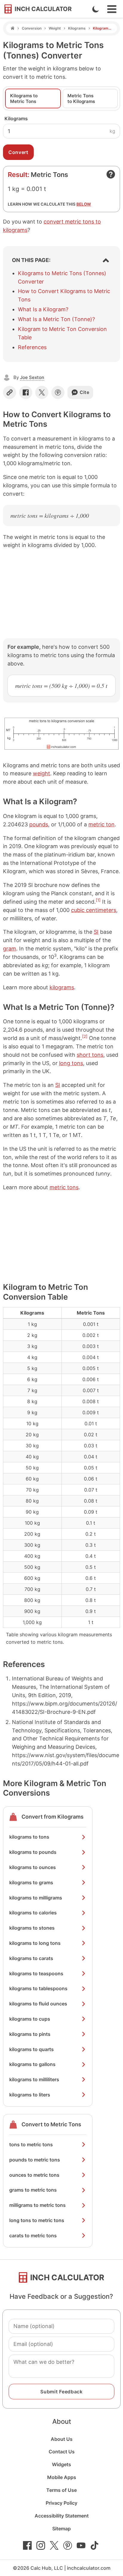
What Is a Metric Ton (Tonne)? (56, 319)
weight (41, 773)
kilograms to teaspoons (36, 1973)
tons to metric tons (31, 2144)
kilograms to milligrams (36, 1898)
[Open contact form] (111, 174)
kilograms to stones (32, 1928)
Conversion (32, 28)
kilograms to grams (31, 1882)
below (84, 204)
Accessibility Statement (62, 2516)
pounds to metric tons (35, 2160)
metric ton (102, 824)
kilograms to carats (31, 1958)
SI (96, 932)
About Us (62, 2439)
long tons (71, 1063)
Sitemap (61, 2529)
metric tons (64, 1187)
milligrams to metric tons (37, 2205)
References (32, 347)
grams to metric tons (33, 2190)
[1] (98, 900)
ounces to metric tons (34, 2175)
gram (10, 949)
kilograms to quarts (31, 2049)
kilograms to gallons (32, 2064)
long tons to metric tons (37, 2220)
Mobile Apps (62, 2477)
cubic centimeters (94, 910)
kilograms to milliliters (34, 2079)
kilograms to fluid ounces (38, 2004)
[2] (85, 1036)
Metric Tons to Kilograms (81, 98)
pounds (39, 824)
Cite (85, 392)
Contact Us (62, 2452)
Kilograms (77, 28)
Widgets (61, 2464)
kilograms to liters (30, 2095)
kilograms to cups (30, 2019)
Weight (55, 28)
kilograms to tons (29, 1837)
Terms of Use (61, 2490)
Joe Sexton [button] (32, 377)
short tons (90, 1055)
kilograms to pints (30, 2034)
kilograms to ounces (33, 1867)
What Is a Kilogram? (43, 309)
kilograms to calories (33, 1913)
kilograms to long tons (35, 1943)
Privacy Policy (61, 2503)
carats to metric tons (33, 2235)
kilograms (62, 987)
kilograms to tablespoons (38, 1988)
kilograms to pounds (33, 1852)
